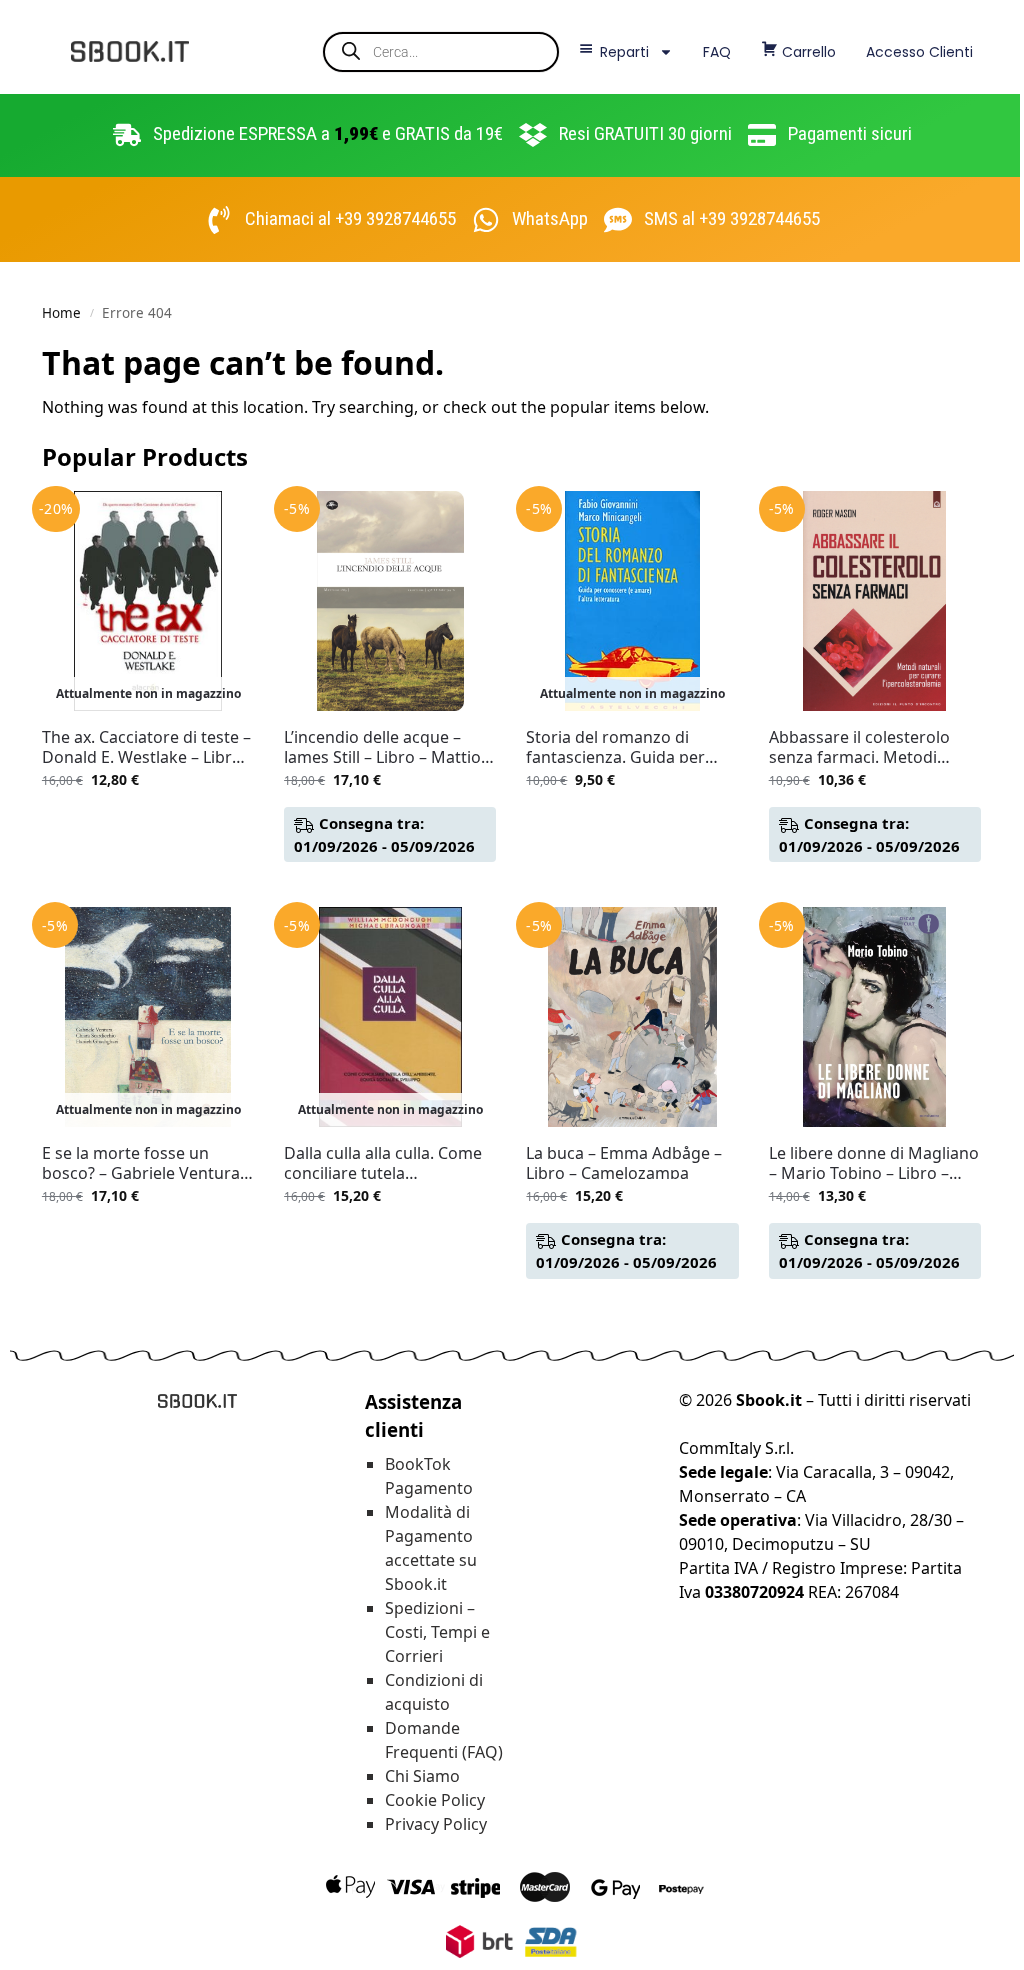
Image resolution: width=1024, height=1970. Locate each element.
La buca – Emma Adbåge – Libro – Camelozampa (624, 1163)
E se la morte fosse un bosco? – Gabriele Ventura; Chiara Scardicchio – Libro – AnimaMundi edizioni (145, 1163)
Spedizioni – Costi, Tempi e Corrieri (437, 1632)
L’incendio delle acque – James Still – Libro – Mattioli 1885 (386, 747)
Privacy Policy (436, 1824)
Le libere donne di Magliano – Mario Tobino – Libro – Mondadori (874, 1163)
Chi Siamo (422, 1776)
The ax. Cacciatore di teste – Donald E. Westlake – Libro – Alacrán (148, 747)
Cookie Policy (435, 1800)
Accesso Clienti (919, 52)
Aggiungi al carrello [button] (390, 886)
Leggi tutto (148, 821)
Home (61, 313)
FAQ (717, 52)
